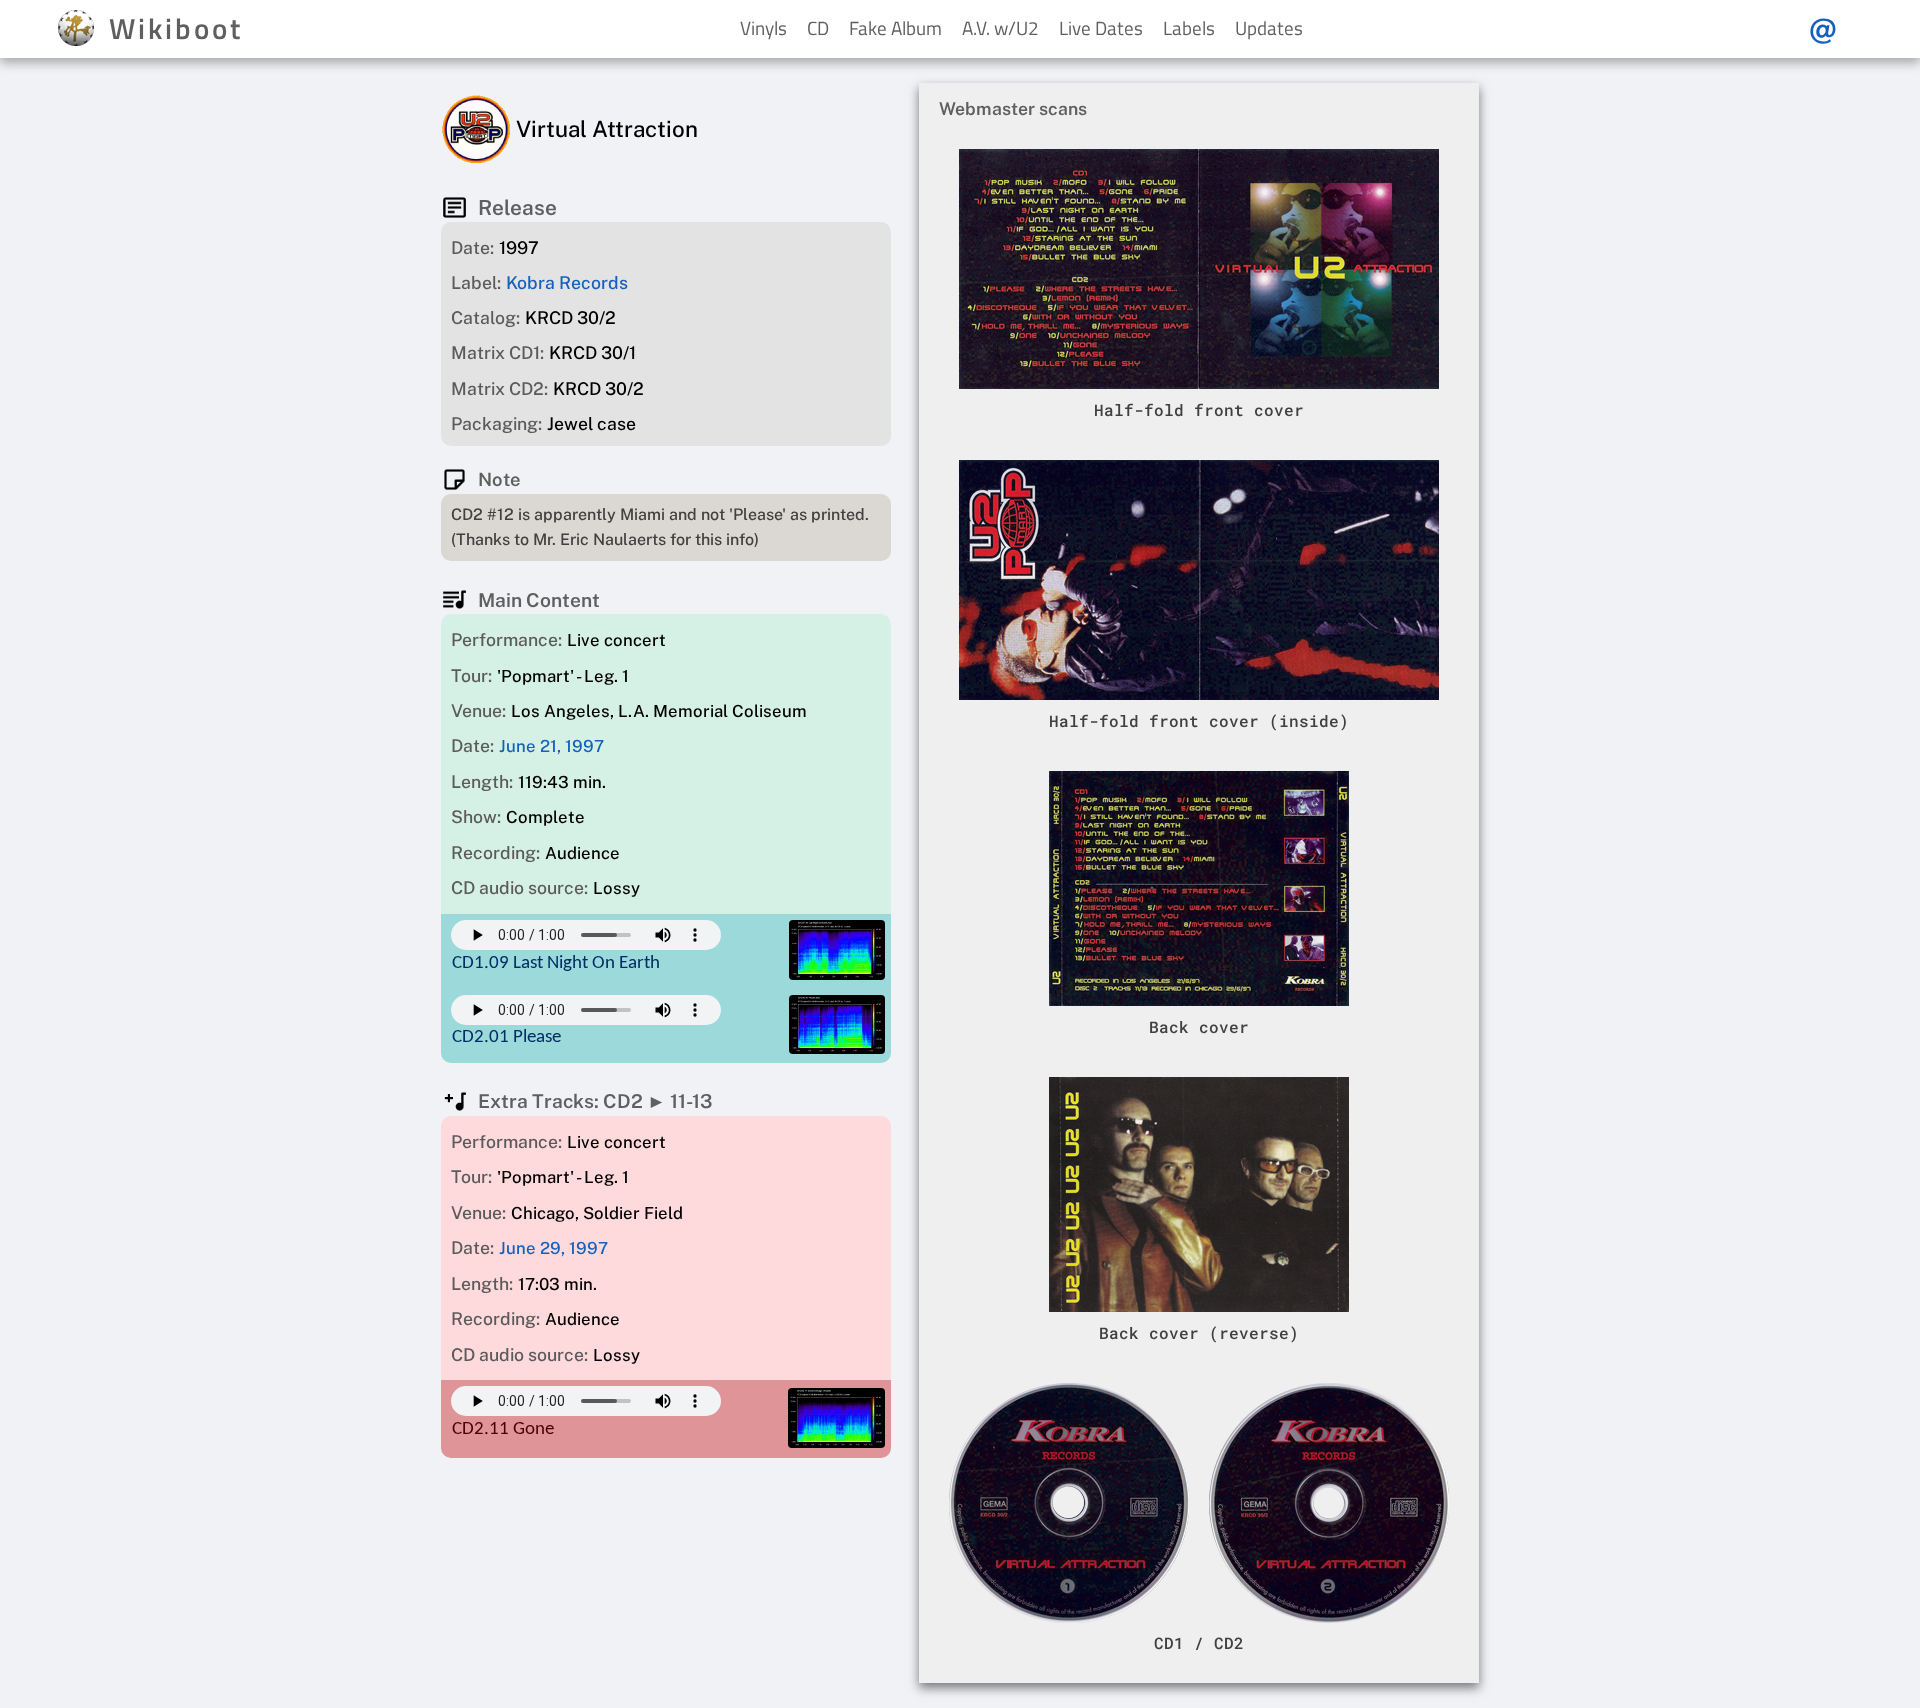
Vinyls (763, 27)
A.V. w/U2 (1000, 27)
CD (818, 27)
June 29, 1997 (553, 1249)
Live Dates (1101, 27)
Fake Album (895, 27)
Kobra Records (567, 282)
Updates (1269, 27)
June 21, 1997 (551, 747)
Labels (1189, 27)
